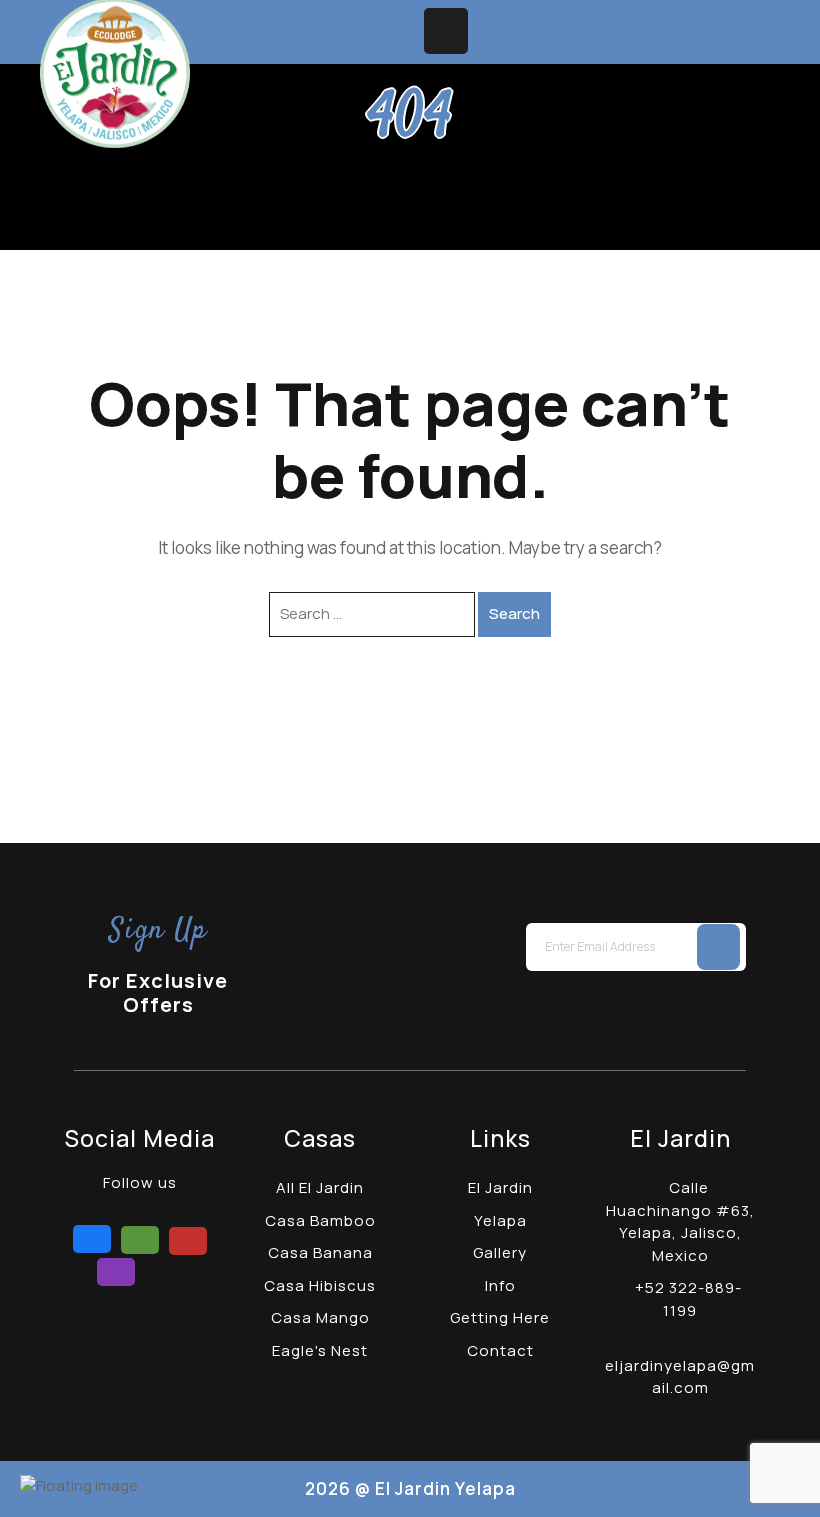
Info (500, 1285)
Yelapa (500, 1220)
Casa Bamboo (320, 1220)
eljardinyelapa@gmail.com (680, 1376)
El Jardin (500, 1187)
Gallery (500, 1252)
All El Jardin (320, 1187)
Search (514, 613)
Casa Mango (320, 1317)
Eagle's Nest (320, 1350)
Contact (500, 1350)
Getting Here (500, 1317)
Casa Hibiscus (320, 1285)
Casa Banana (320, 1252)
